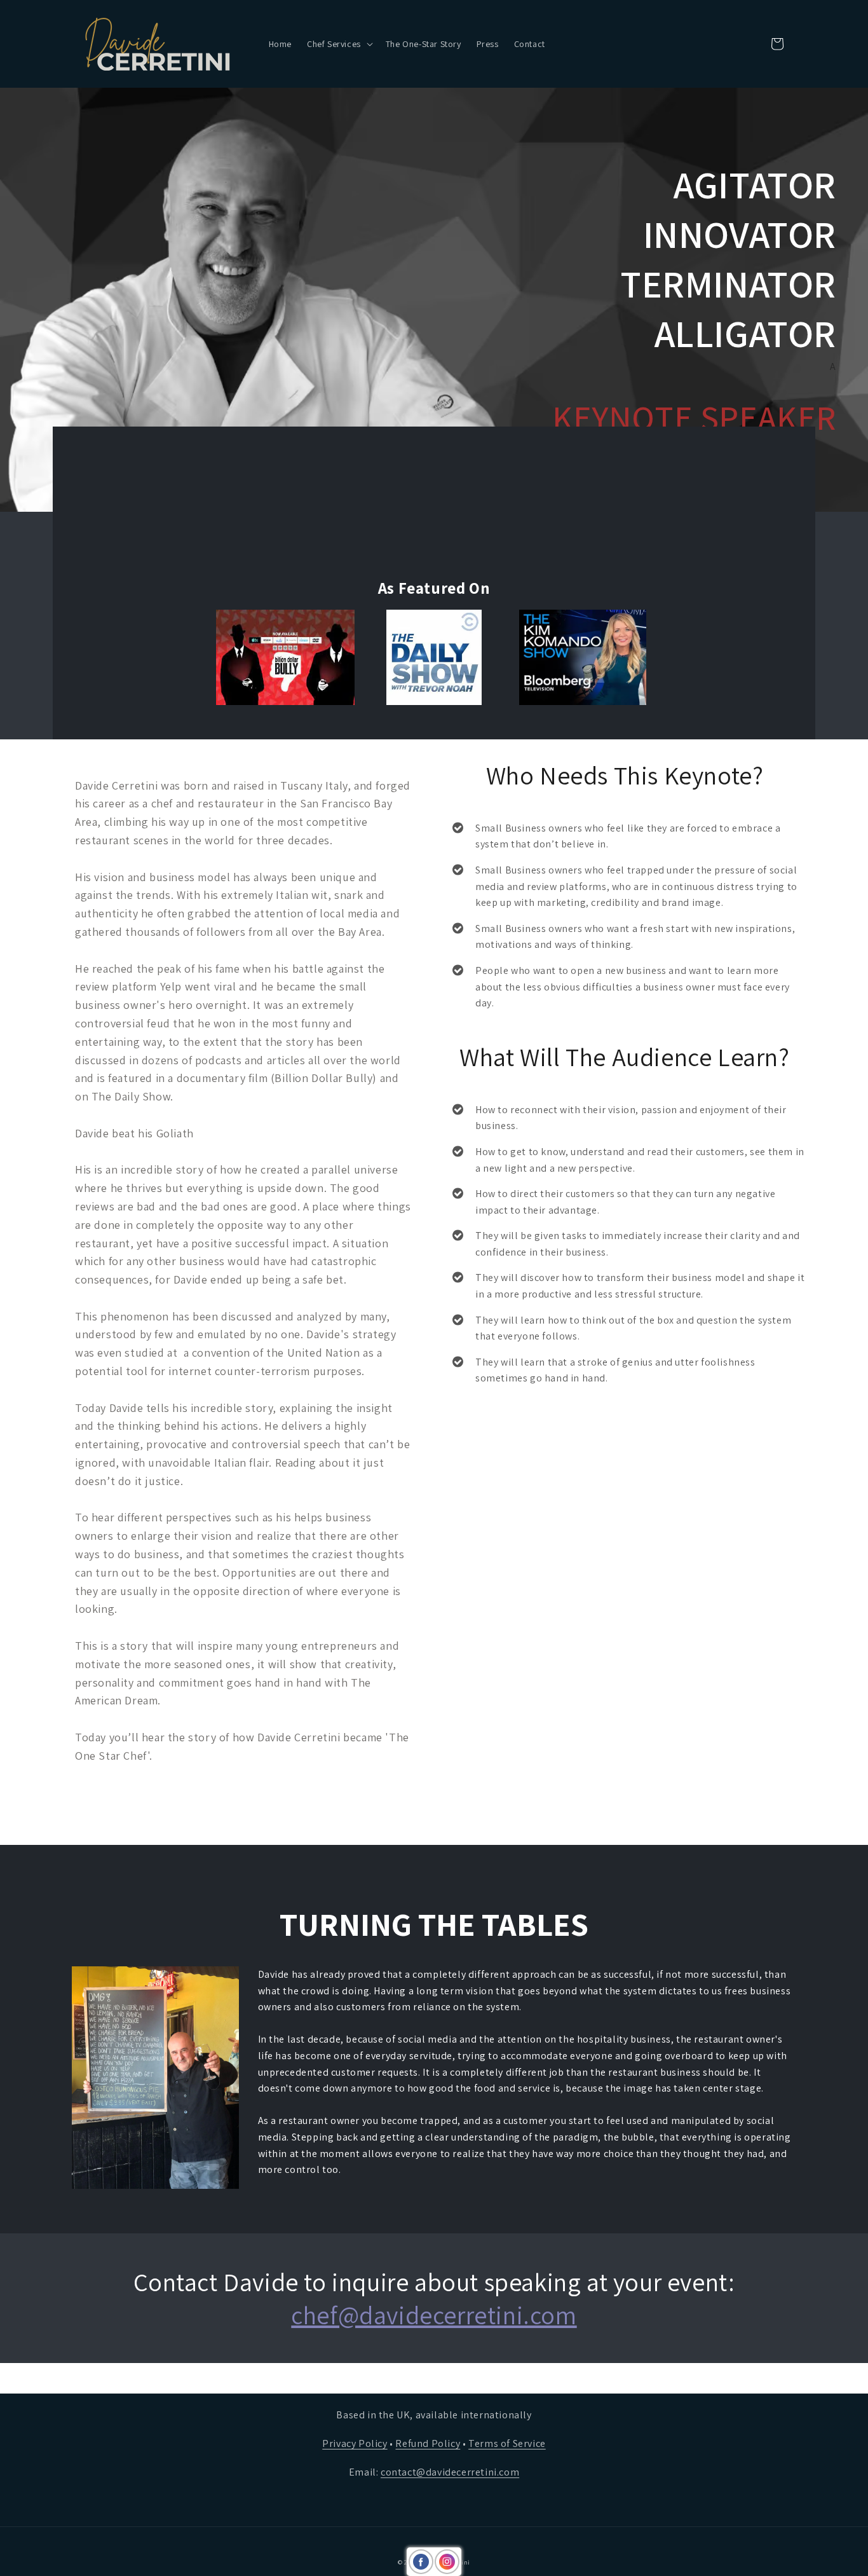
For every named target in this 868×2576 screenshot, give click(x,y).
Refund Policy (428, 2443)
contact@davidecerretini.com (450, 2472)
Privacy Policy (355, 2443)
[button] (339, 44)
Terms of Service (507, 2443)
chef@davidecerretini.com (434, 2315)
